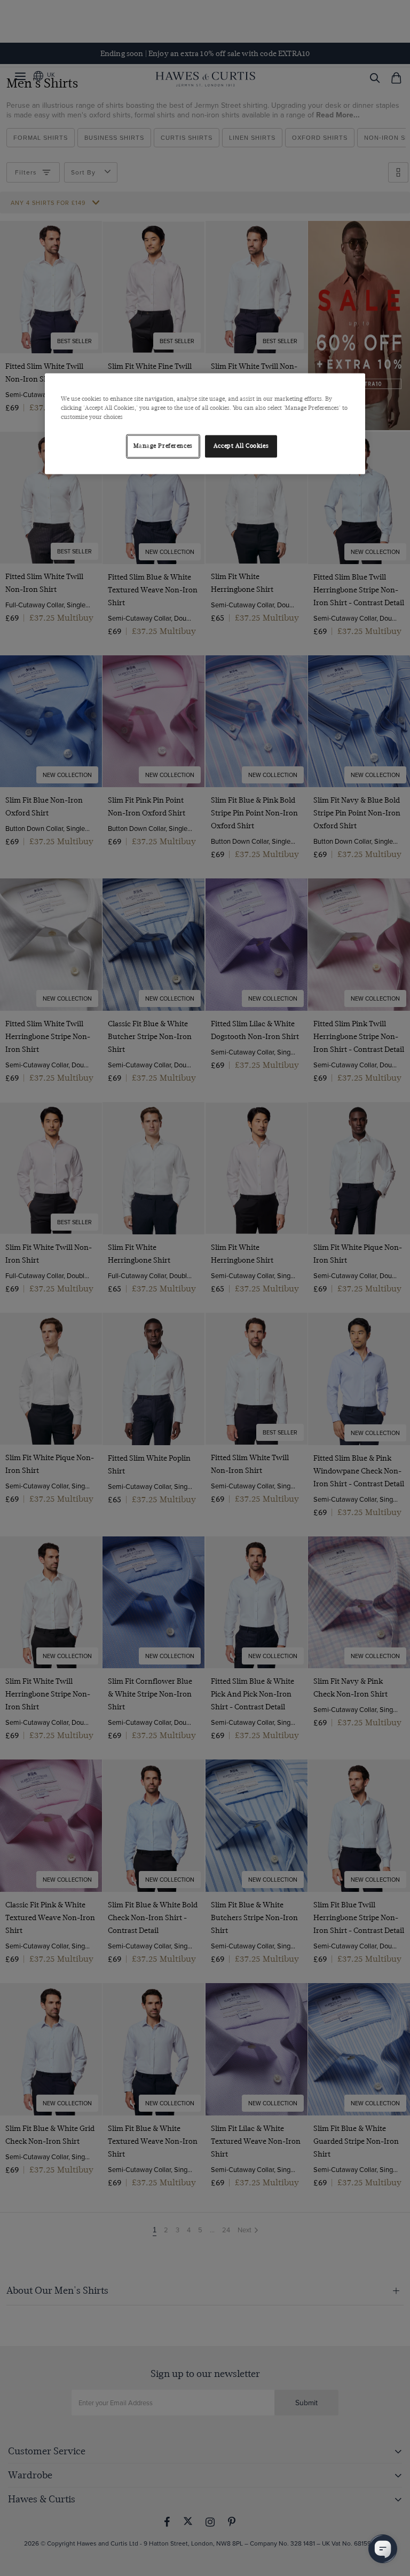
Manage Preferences (163, 446)
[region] (205, 423)
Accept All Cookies (241, 446)
